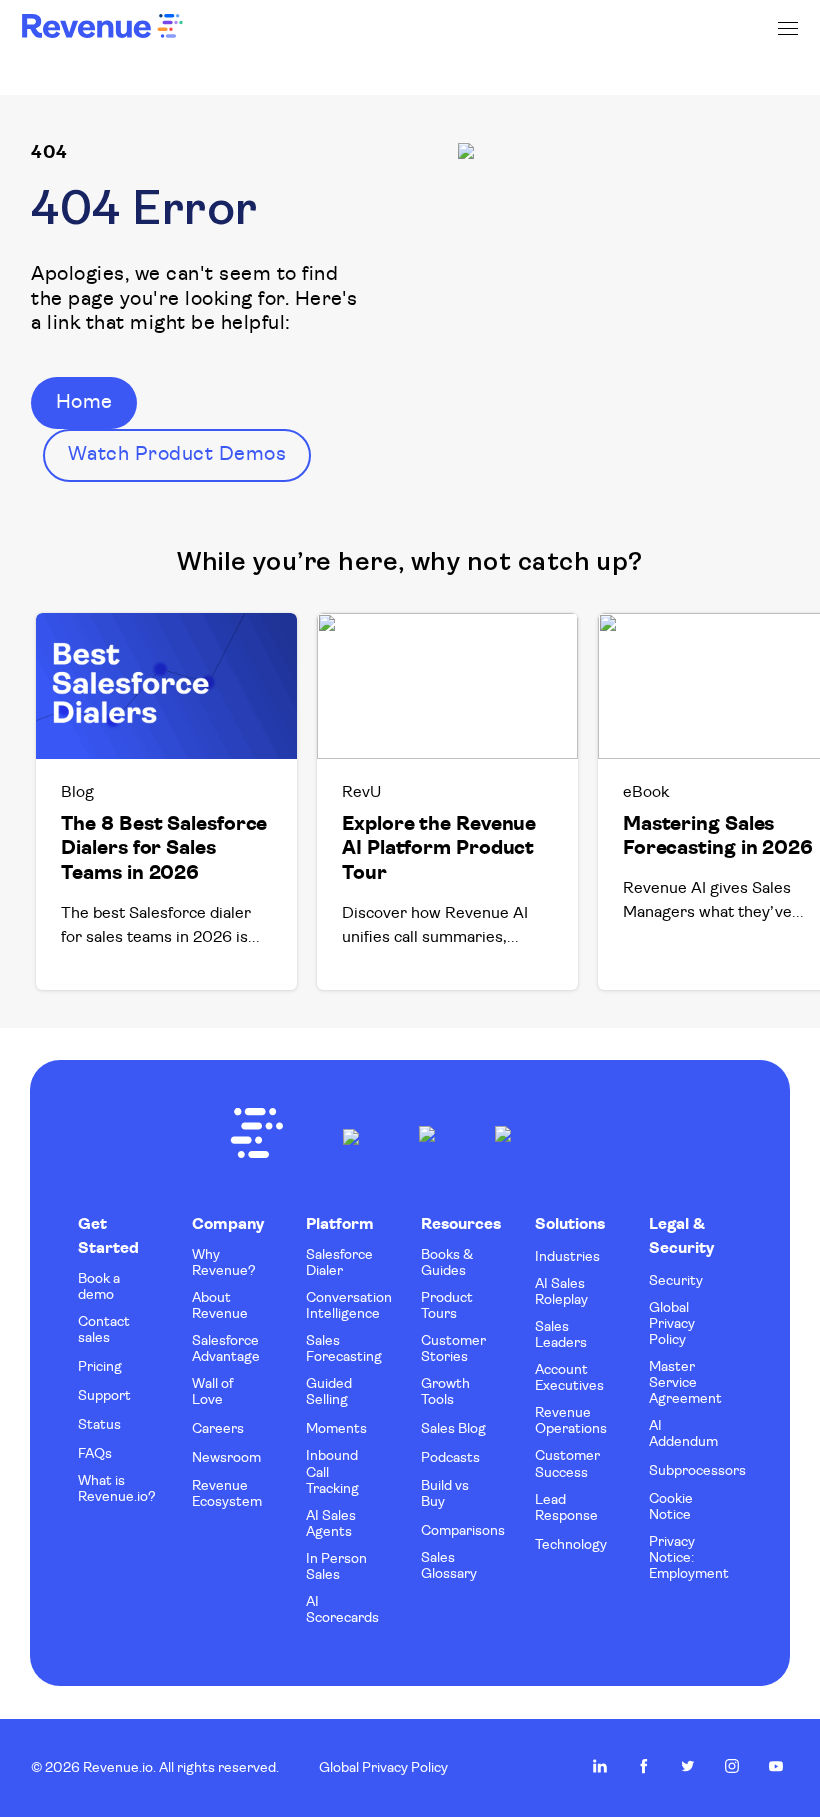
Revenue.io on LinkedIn (600, 1766)
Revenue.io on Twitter (688, 1766)
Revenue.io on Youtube (776, 1766)
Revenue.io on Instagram (732, 1766)
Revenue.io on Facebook (644, 1766)
